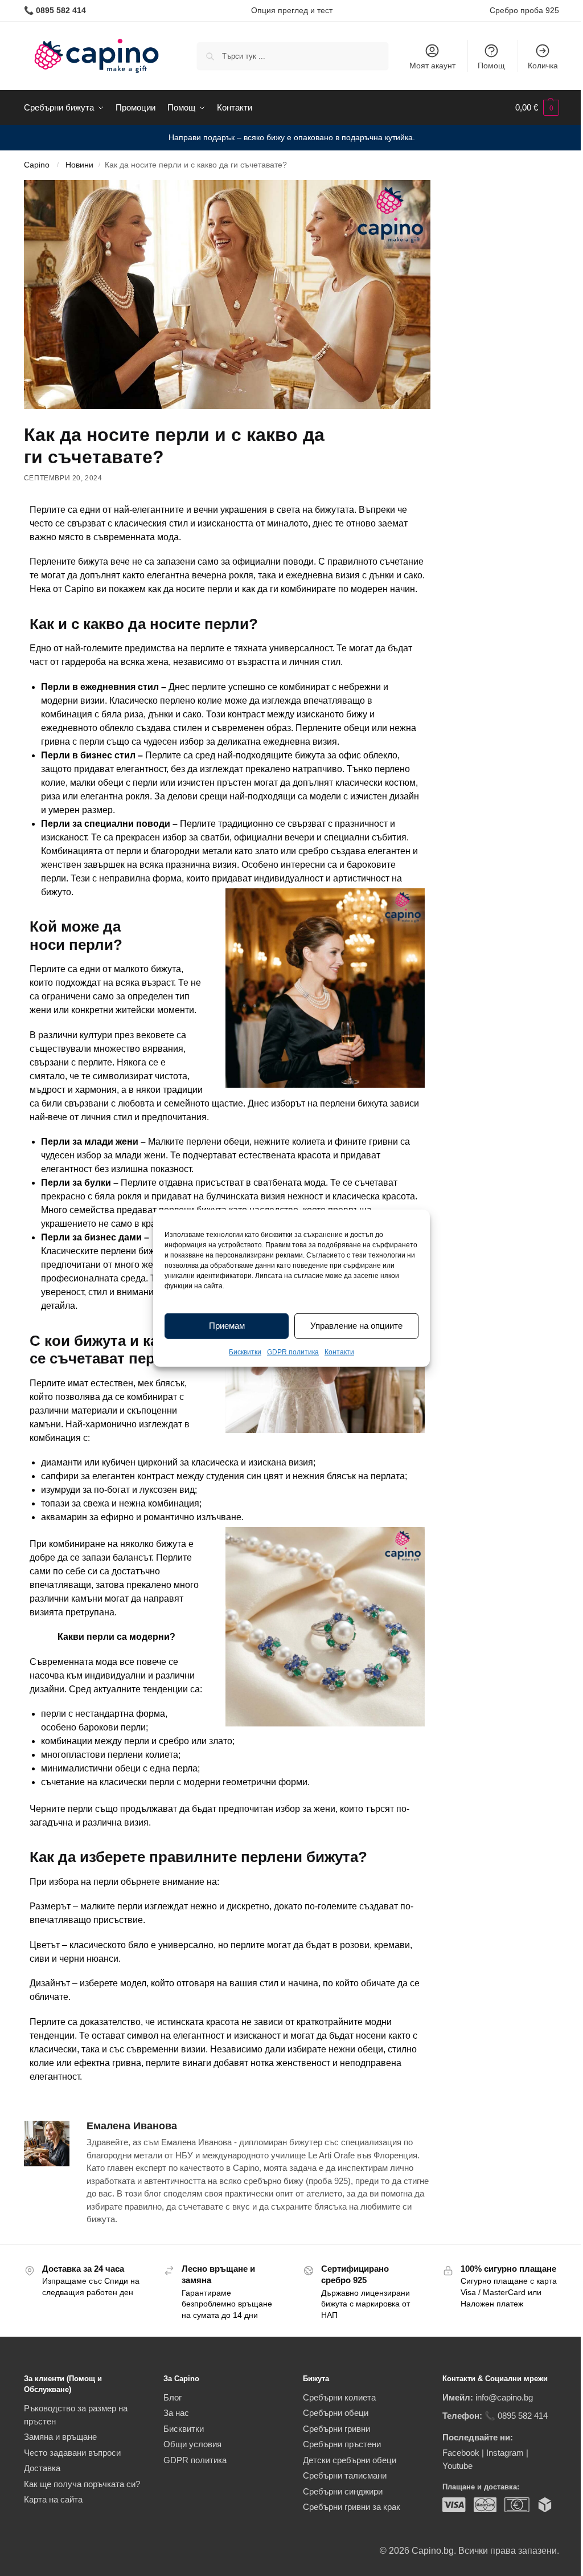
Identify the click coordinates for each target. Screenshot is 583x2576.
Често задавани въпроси (72, 2453)
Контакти (339, 1352)
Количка (543, 66)
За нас (176, 2413)
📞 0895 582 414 (516, 2416)
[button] (537, 108)
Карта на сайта (53, 2499)
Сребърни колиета (339, 2397)
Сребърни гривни (336, 2429)
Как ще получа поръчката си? (82, 2484)
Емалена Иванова (132, 2126)
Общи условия (192, 2444)
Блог (173, 2397)
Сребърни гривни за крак (352, 2507)
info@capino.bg (504, 2397)
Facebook (461, 2453)
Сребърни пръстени (342, 2444)
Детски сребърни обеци (350, 2460)
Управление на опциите (356, 1326)
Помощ (491, 66)
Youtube (457, 2466)
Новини (79, 165)
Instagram (505, 2453)
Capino (37, 165)
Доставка (42, 2468)
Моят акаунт (432, 66)
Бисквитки (245, 1352)
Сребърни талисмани (345, 2475)
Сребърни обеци (336, 2413)
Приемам (227, 1326)
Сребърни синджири (343, 2491)
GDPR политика (293, 1352)
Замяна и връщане (60, 2437)
